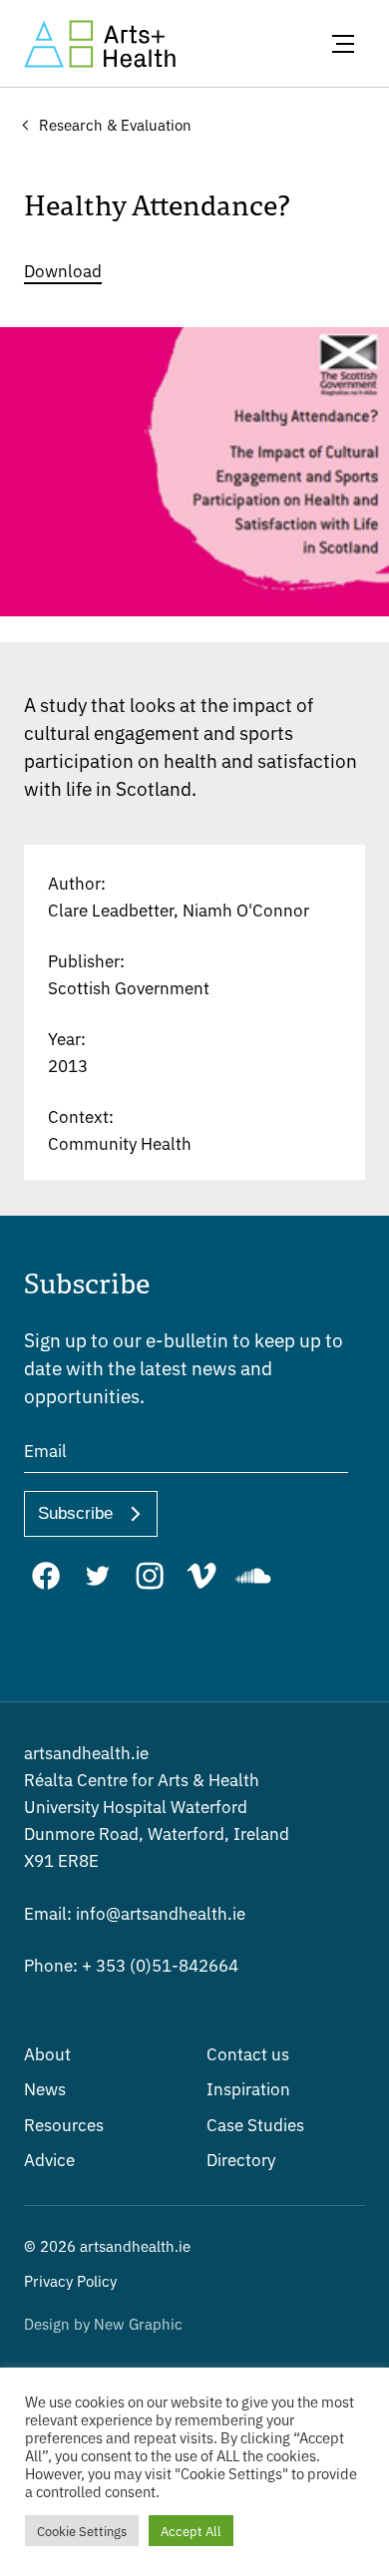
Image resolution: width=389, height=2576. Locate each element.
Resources (64, 2124)
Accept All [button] (191, 2531)
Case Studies (255, 2124)
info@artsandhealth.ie (135, 1912)
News (45, 2088)
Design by (103, 2323)
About (47, 2053)
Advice (49, 2159)
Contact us (248, 2053)
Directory (241, 2159)
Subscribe (75, 1513)
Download (63, 270)
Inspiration (248, 2088)
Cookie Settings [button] (82, 2531)
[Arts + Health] (100, 44)
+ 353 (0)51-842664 (131, 1964)
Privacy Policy (70, 2280)
